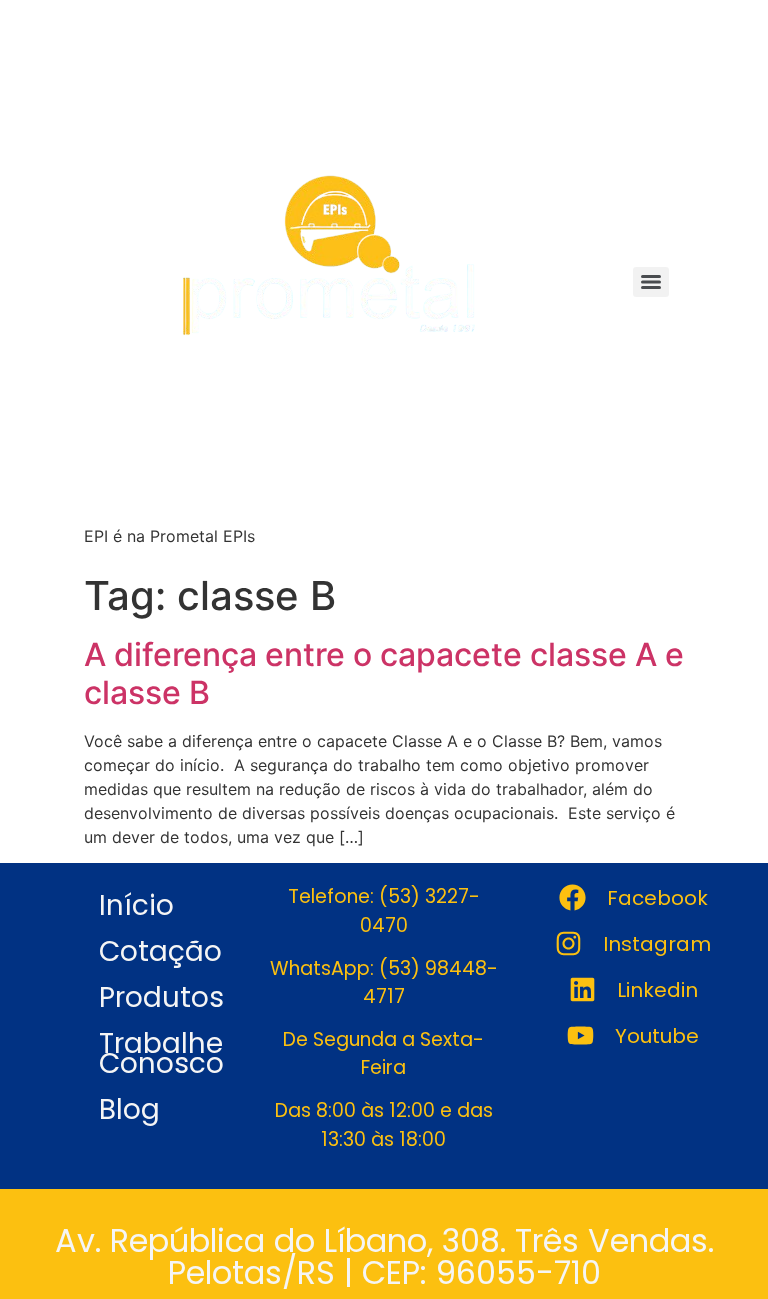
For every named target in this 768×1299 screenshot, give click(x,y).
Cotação (160, 951)
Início (136, 905)
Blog (129, 1109)
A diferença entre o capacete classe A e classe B (384, 673)
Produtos (161, 997)
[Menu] (651, 282)
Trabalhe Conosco (161, 1053)
